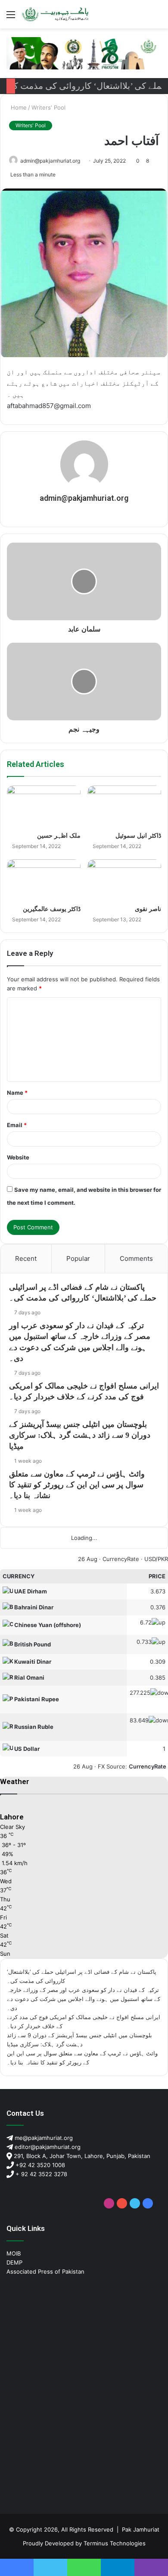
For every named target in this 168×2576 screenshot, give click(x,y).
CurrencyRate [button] (148, 1766)
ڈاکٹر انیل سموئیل (138, 836)
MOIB (14, 2253)
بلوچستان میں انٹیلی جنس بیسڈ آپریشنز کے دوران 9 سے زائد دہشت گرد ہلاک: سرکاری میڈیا (80, 1435)
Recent (26, 1258)
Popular (78, 1258)
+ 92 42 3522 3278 (40, 2174)
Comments (136, 1258)
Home (18, 107)
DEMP (14, 2262)
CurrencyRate (121, 1559)
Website (18, 1157)
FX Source (112, 1766)
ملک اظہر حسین (59, 836)
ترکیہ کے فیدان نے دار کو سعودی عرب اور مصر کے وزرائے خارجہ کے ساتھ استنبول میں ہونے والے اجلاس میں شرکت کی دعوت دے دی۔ (84, 1999)
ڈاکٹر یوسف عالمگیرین (52, 909)
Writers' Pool (48, 107)
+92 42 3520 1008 (39, 2165)
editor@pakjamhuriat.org (47, 2147)
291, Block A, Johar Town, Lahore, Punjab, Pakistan (81, 2156)
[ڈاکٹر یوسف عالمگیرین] (44, 880)
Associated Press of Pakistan (45, 2271)
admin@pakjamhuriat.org (50, 161)
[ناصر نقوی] (124, 880)
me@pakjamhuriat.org (43, 2138)
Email (17, 1125)
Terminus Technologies (115, 2543)
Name (17, 1093)
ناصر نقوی (148, 909)
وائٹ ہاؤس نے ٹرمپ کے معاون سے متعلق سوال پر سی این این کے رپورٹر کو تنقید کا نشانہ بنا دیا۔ (77, 1485)
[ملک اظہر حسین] (44, 806)
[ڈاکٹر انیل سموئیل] (124, 806)
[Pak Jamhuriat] (56, 14)
